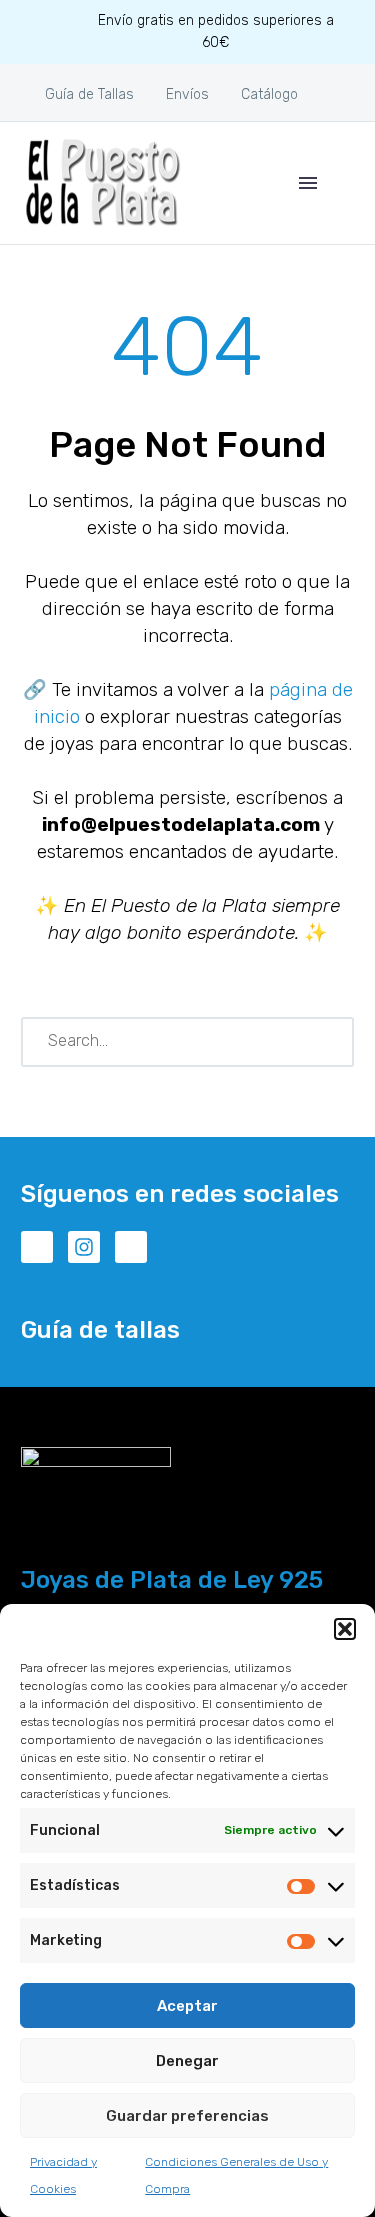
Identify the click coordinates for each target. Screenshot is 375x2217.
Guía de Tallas (89, 94)
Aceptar (187, 2006)
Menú (308, 183)
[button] (345, 1629)
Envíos (187, 94)
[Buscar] (330, 1042)
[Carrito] (345, 183)
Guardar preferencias (187, 2116)
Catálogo (269, 94)
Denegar (187, 2061)
